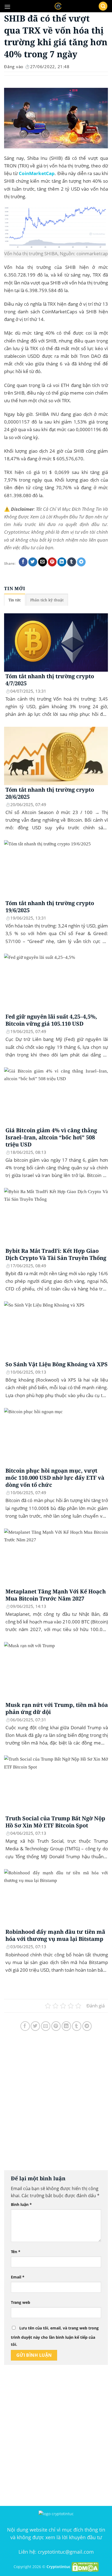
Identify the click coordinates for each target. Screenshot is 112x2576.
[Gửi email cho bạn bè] (43, 562)
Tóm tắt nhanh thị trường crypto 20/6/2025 (50, 793)
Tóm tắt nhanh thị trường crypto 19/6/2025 (50, 907)
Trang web (21, 2302)
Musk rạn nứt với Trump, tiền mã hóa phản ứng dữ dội (57, 1709)
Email (18, 2277)
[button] (7, 7)
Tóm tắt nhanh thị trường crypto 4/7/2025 (50, 680)
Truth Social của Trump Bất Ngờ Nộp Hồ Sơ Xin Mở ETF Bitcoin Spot (55, 1822)
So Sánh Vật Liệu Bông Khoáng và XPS (57, 1364)
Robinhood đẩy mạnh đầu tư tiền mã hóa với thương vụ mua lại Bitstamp (55, 1935)
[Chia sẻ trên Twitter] (33, 562)
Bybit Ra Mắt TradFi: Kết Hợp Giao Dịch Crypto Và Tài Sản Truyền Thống (56, 1254)
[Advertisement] (56, 2106)
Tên (16, 2252)
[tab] (15, 600)
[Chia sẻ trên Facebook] (23, 562)
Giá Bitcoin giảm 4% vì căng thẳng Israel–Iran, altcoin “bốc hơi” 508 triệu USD (51, 1137)
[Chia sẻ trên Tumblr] (72, 562)
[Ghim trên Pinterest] (52, 562)
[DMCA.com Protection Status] (85, 2567)
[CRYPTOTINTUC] (58, 6)
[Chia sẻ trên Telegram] (81, 562)
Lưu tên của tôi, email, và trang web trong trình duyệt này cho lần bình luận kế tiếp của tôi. (55, 2336)
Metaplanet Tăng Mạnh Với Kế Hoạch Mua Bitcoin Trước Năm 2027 (56, 1595)
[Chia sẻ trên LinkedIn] (62, 562)
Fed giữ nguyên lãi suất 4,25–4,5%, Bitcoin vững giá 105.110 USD (51, 1020)
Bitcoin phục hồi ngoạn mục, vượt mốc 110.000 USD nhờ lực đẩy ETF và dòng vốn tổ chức (55, 1478)
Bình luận (21, 2204)
